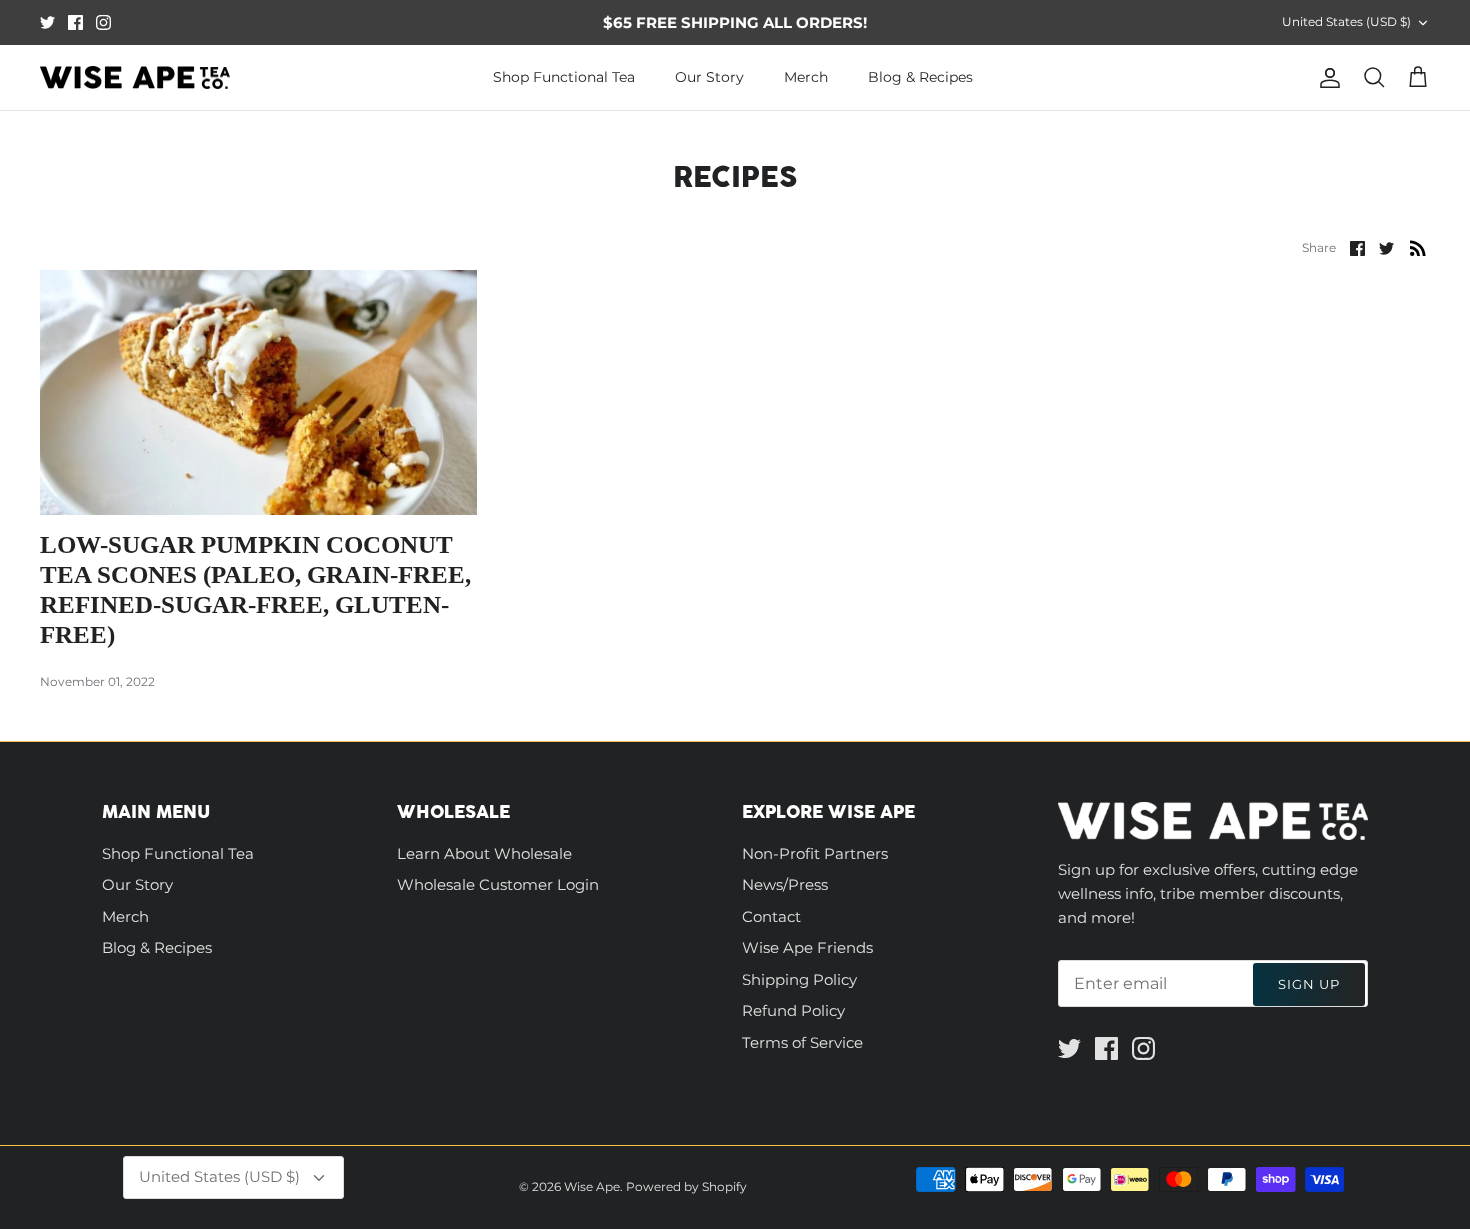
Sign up (1309, 984)
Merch (806, 77)
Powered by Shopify (686, 1186)
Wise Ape (592, 1186)
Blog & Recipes (920, 77)
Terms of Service (802, 1042)
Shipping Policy (799, 979)
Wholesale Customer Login (498, 884)
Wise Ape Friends (807, 947)
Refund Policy (793, 1010)
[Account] (1326, 78)
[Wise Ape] (135, 78)
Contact (771, 916)
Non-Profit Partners (815, 853)
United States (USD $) (1346, 21)
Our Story (709, 77)
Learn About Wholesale (484, 853)
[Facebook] (75, 22)
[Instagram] (103, 22)
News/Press (785, 884)
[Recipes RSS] (1418, 247)
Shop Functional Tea (564, 77)
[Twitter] (47, 22)
